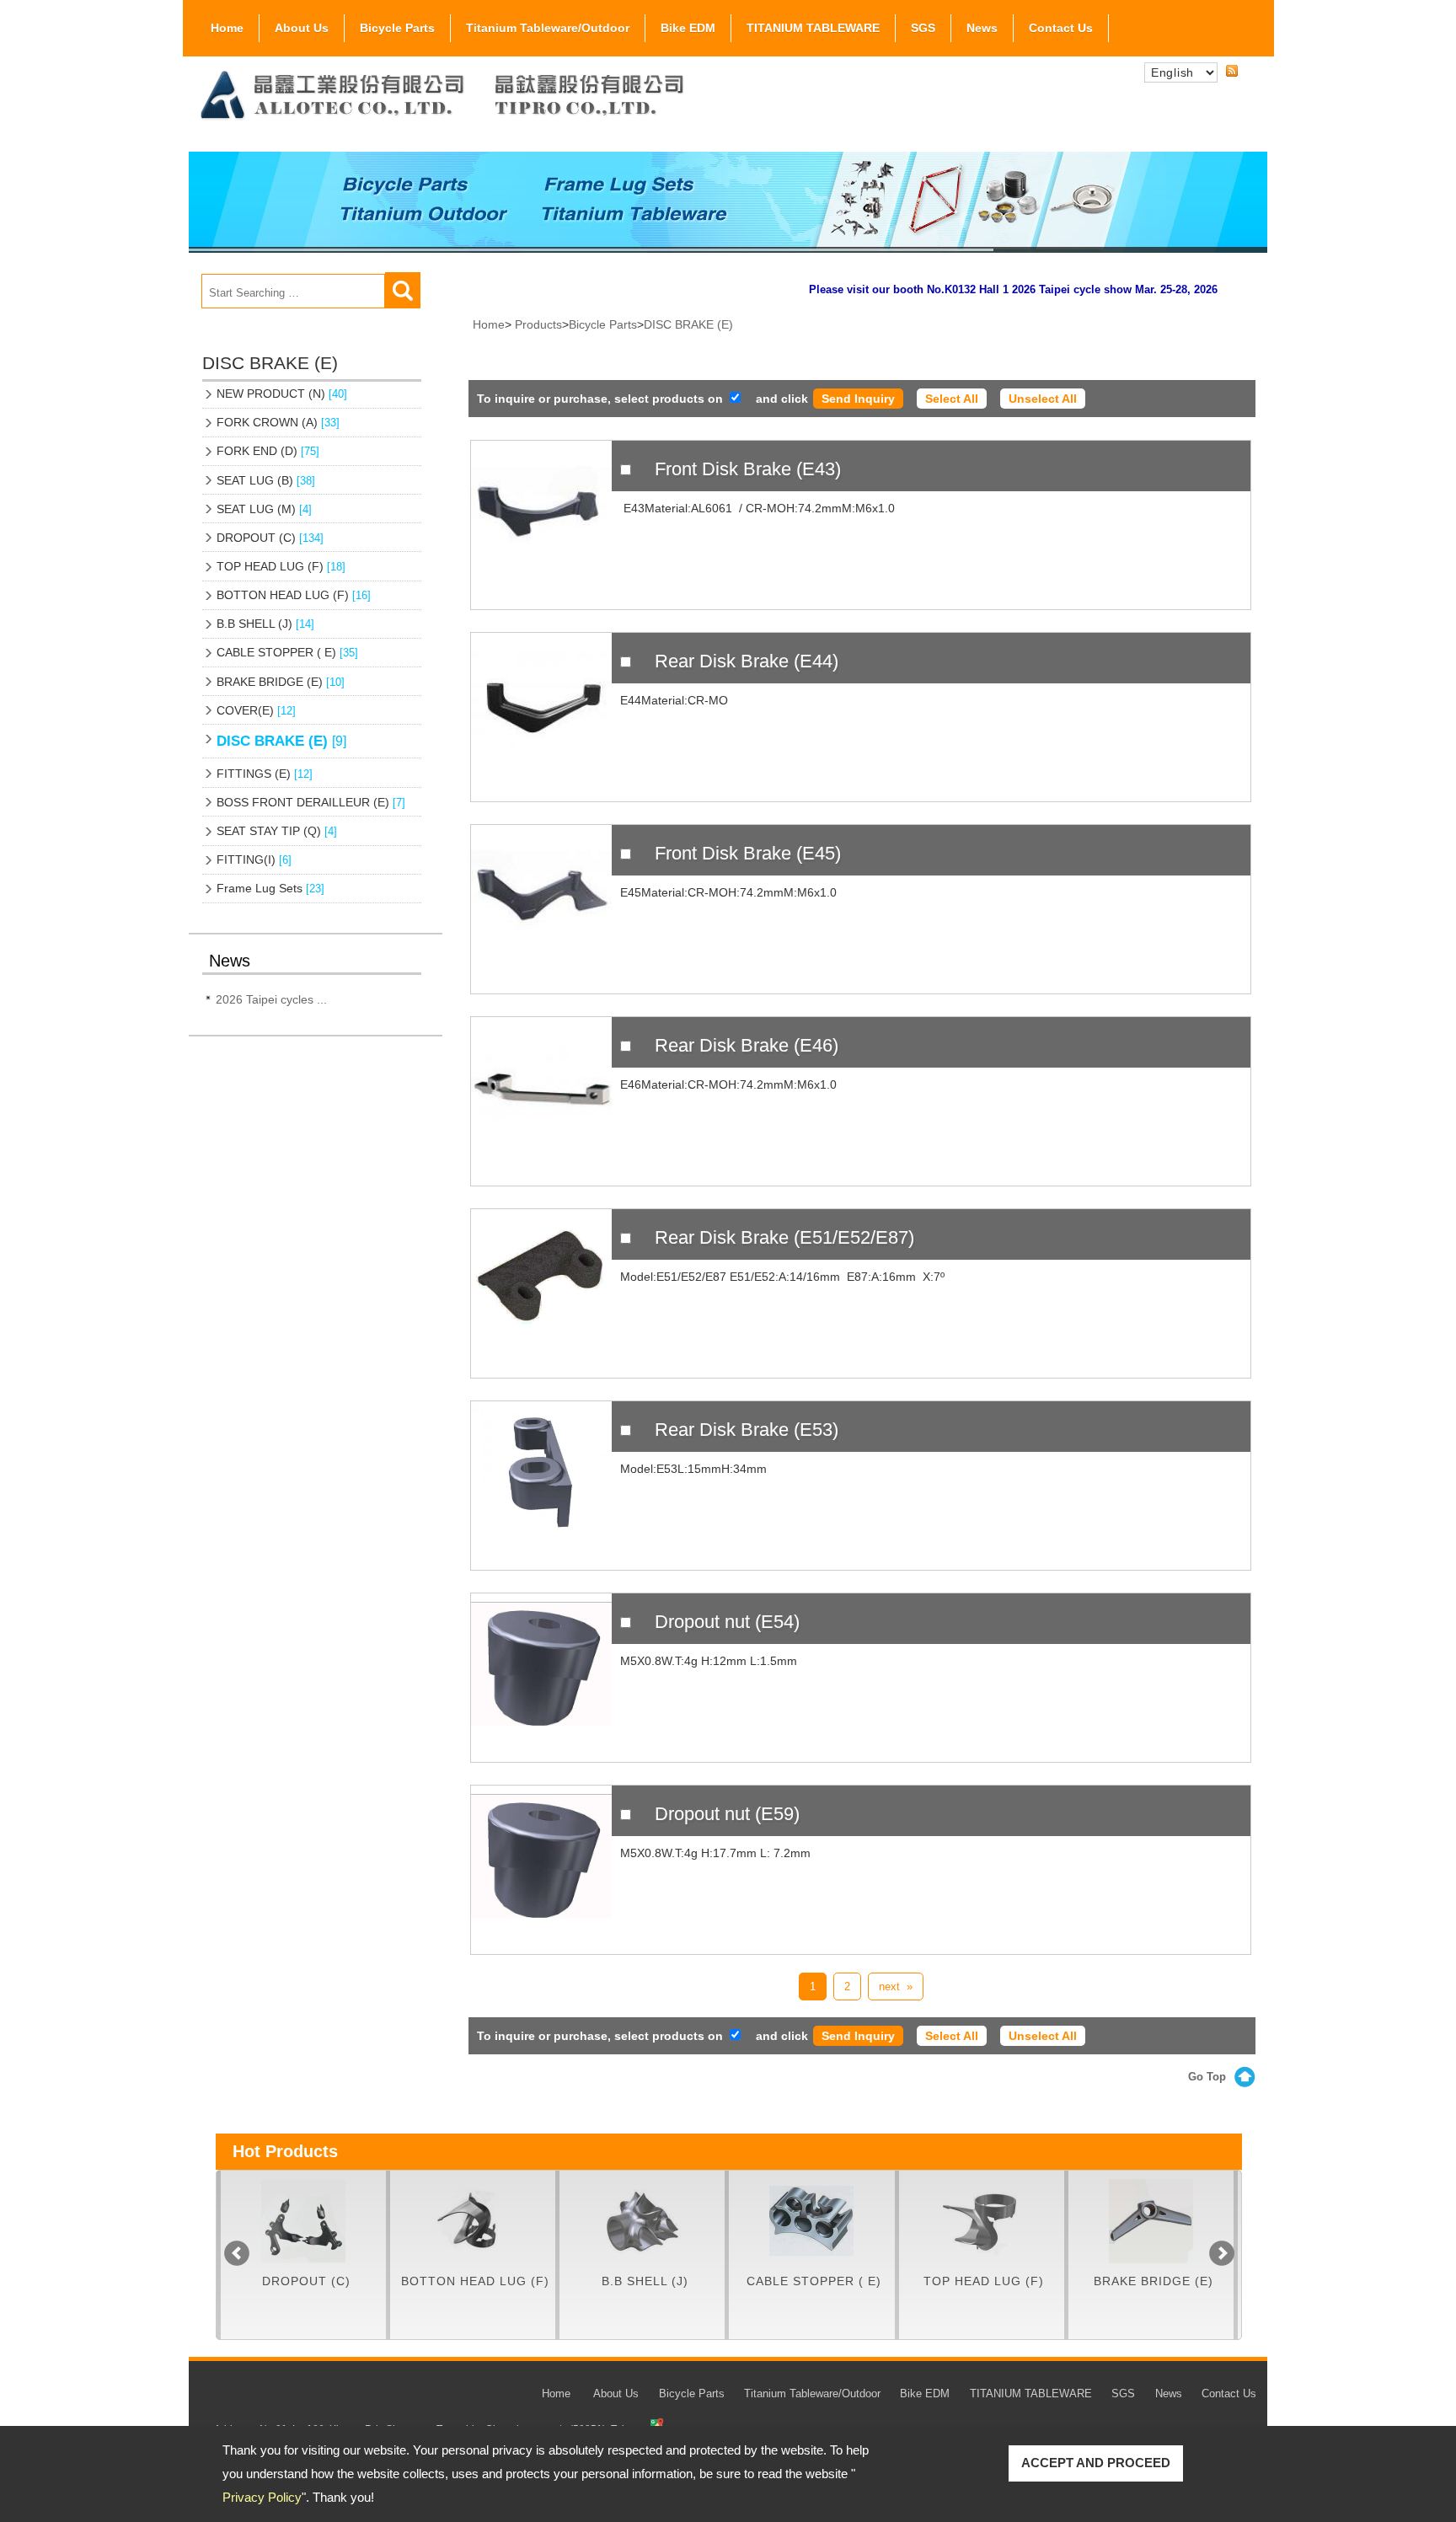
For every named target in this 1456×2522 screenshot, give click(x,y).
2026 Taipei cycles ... (271, 999)
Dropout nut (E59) (727, 1814)
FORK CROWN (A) (278, 422)
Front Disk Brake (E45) (748, 853)
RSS (1232, 72)
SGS (923, 28)
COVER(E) (256, 710)
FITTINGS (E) (265, 774)
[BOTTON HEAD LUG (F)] (346, 2221)
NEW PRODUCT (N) (282, 394)
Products (538, 324)
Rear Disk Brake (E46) (747, 1045)
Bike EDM (688, 28)
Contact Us (1061, 28)
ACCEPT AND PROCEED (1096, 2463)
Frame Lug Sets (270, 888)
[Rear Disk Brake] (541, 717)
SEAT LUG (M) (264, 509)
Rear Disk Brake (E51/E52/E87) (784, 1237)
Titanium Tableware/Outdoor (548, 28)
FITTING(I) (254, 859)
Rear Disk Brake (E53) (747, 1430)
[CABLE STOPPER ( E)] (685, 2221)
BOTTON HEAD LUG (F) (294, 595)
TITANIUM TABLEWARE (813, 28)
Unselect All (1043, 399)
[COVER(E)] (1194, 2221)
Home (227, 28)
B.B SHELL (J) (265, 624)
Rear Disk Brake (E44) (747, 661)
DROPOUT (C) (270, 538)
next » (896, 1987)
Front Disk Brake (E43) (748, 469)
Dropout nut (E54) (727, 1622)
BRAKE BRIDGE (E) (281, 682)
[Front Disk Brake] (541, 525)
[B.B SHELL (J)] (516, 2221)
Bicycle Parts (397, 28)
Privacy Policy (262, 2497)
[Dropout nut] (541, 1678)
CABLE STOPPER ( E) (287, 652)
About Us (302, 28)
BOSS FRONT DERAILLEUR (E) (311, 802)
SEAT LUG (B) (266, 480)
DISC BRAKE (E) (281, 741)
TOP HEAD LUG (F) (281, 566)
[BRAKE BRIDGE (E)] (1024, 2221)
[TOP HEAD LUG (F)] (854, 2221)
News (982, 28)
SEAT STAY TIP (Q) (277, 831)
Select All (952, 399)
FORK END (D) (268, 451)
